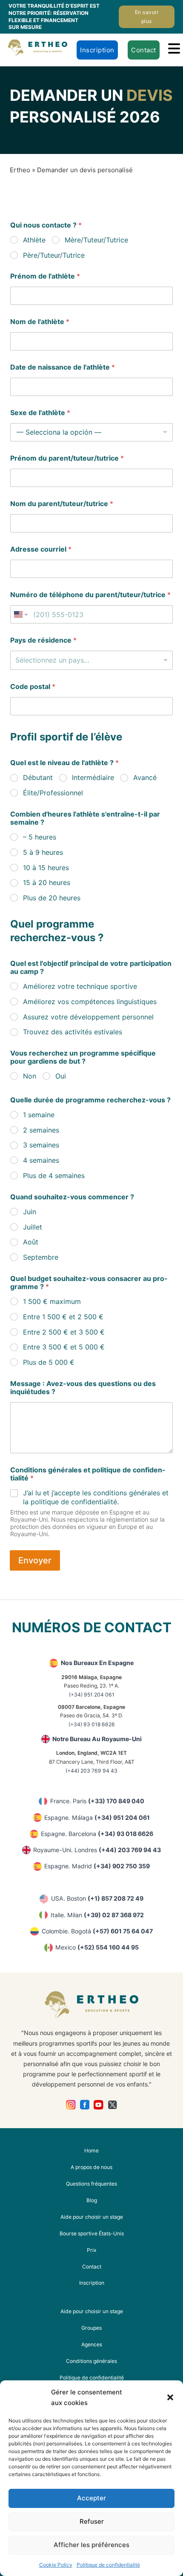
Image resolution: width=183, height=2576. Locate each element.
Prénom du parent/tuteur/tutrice (67, 458)
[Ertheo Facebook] (85, 2105)
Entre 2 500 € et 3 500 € (64, 1332)
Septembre (41, 1257)
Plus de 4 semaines (54, 1176)
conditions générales (127, 1493)
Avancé (145, 777)
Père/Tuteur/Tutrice (54, 255)
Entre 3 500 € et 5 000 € (64, 1347)
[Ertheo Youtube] (99, 2105)
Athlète (34, 240)
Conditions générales (91, 2361)
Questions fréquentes (91, 2184)
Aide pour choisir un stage (92, 2217)
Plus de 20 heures (52, 898)
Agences (92, 2344)
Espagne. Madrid (97, 1866)
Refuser (92, 2521)
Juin (30, 1212)
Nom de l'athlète (40, 322)
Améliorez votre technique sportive (80, 986)
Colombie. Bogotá (97, 1931)
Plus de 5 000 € (49, 1362)
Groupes (91, 2328)
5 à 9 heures (43, 852)
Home (91, 2150)
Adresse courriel (41, 549)
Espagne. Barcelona (97, 1834)
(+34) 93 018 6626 (92, 1724)
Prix (92, 2250)
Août (31, 1242)
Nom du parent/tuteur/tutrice (62, 504)
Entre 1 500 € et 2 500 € (63, 1317)
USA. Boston (97, 1898)
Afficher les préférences (91, 2545)
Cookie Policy (56, 2565)
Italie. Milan (97, 1915)
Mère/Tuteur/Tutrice (96, 240)
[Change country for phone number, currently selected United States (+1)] (20, 614)
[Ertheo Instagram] (71, 2105)
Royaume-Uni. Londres (97, 1850)
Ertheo (20, 170)
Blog (92, 2200)
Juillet (33, 1227)
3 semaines (41, 1145)
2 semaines (41, 1130)
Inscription (97, 50)
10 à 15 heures (46, 868)
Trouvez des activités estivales (73, 1032)
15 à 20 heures (47, 882)
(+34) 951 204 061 (92, 1695)
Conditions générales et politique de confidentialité (88, 1474)
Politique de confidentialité (108, 2565)
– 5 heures (40, 837)
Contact (144, 50)
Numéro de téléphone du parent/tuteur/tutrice (90, 595)
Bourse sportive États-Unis (92, 2233)
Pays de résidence (43, 640)
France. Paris (97, 1801)
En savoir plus (147, 16)
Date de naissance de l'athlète (63, 367)
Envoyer (35, 1560)
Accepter (91, 2498)
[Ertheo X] (113, 2105)
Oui (61, 1076)
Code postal (33, 687)
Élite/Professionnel (53, 793)
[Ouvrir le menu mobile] (174, 48)
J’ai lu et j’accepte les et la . (96, 1497)
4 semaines (41, 1160)
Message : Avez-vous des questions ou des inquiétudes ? (83, 1388)
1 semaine (39, 1115)
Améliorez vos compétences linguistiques (90, 1002)
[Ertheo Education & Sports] (37, 48)
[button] (170, 2397)
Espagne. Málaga (97, 1817)
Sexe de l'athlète (40, 413)
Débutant (38, 777)
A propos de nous (91, 2167)
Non (30, 1076)
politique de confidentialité (74, 1502)
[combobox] (91, 660)
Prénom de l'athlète (45, 276)
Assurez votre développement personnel (88, 1017)
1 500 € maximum (52, 1301)
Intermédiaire (93, 777)
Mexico (97, 1947)
